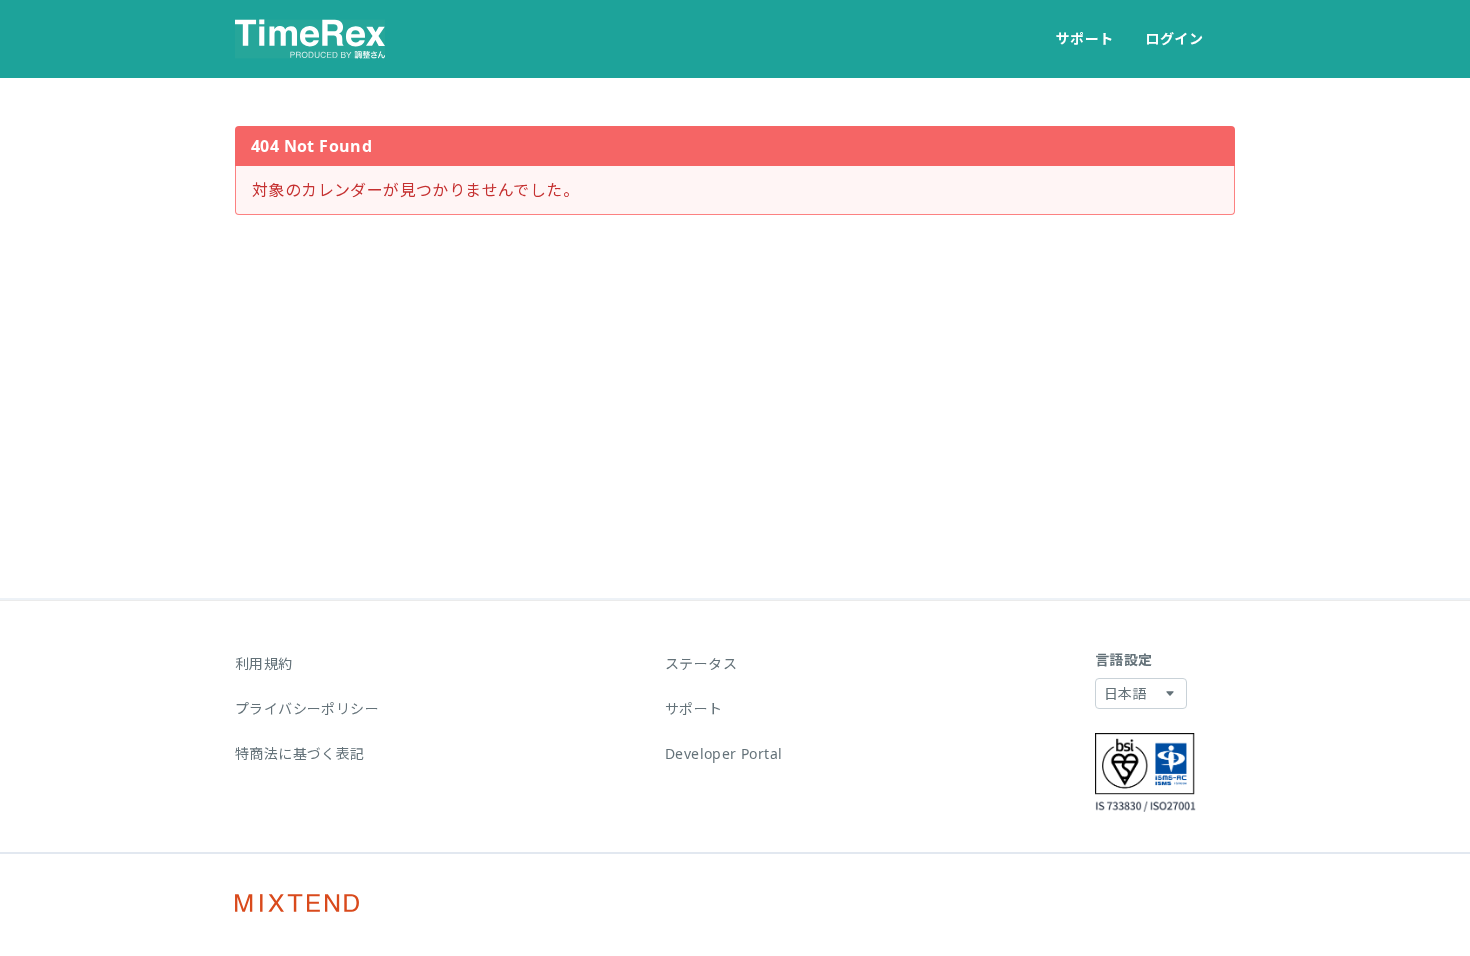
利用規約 (264, 663)
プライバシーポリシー (307, 708)
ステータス (701, 663)
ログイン (1174, 38)
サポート (1085, 38)
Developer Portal (723, 753)
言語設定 (1124, 659)
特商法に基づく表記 (300, 753)
